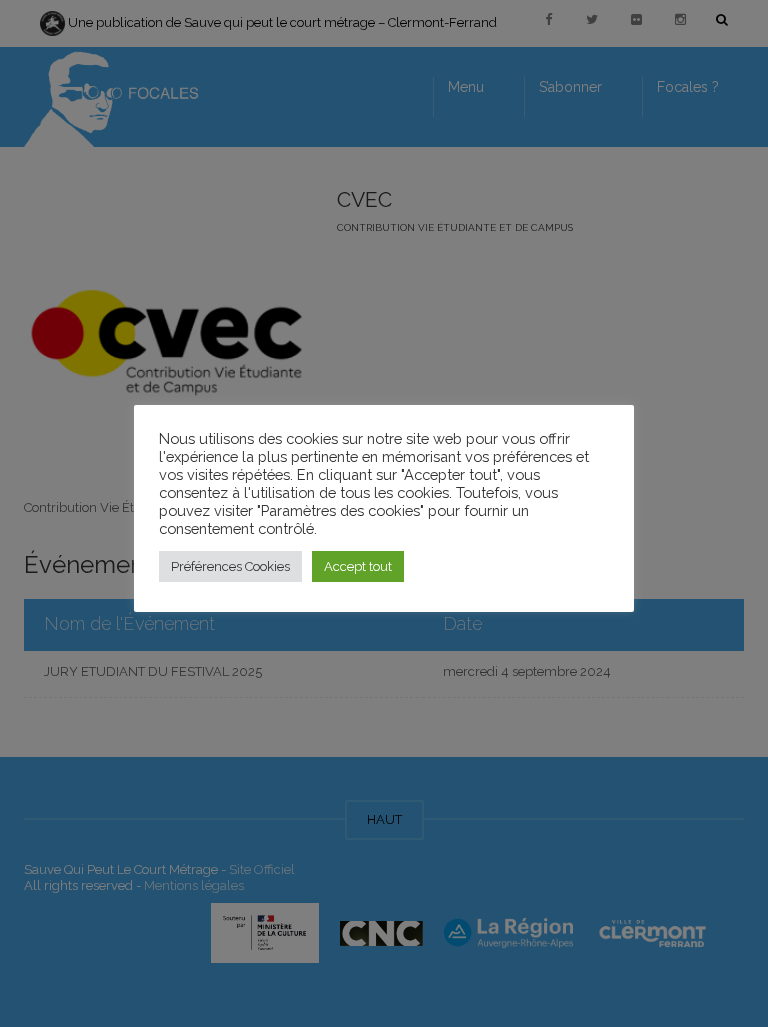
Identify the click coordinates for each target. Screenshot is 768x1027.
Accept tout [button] (358, 566)
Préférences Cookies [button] (230, 566)
